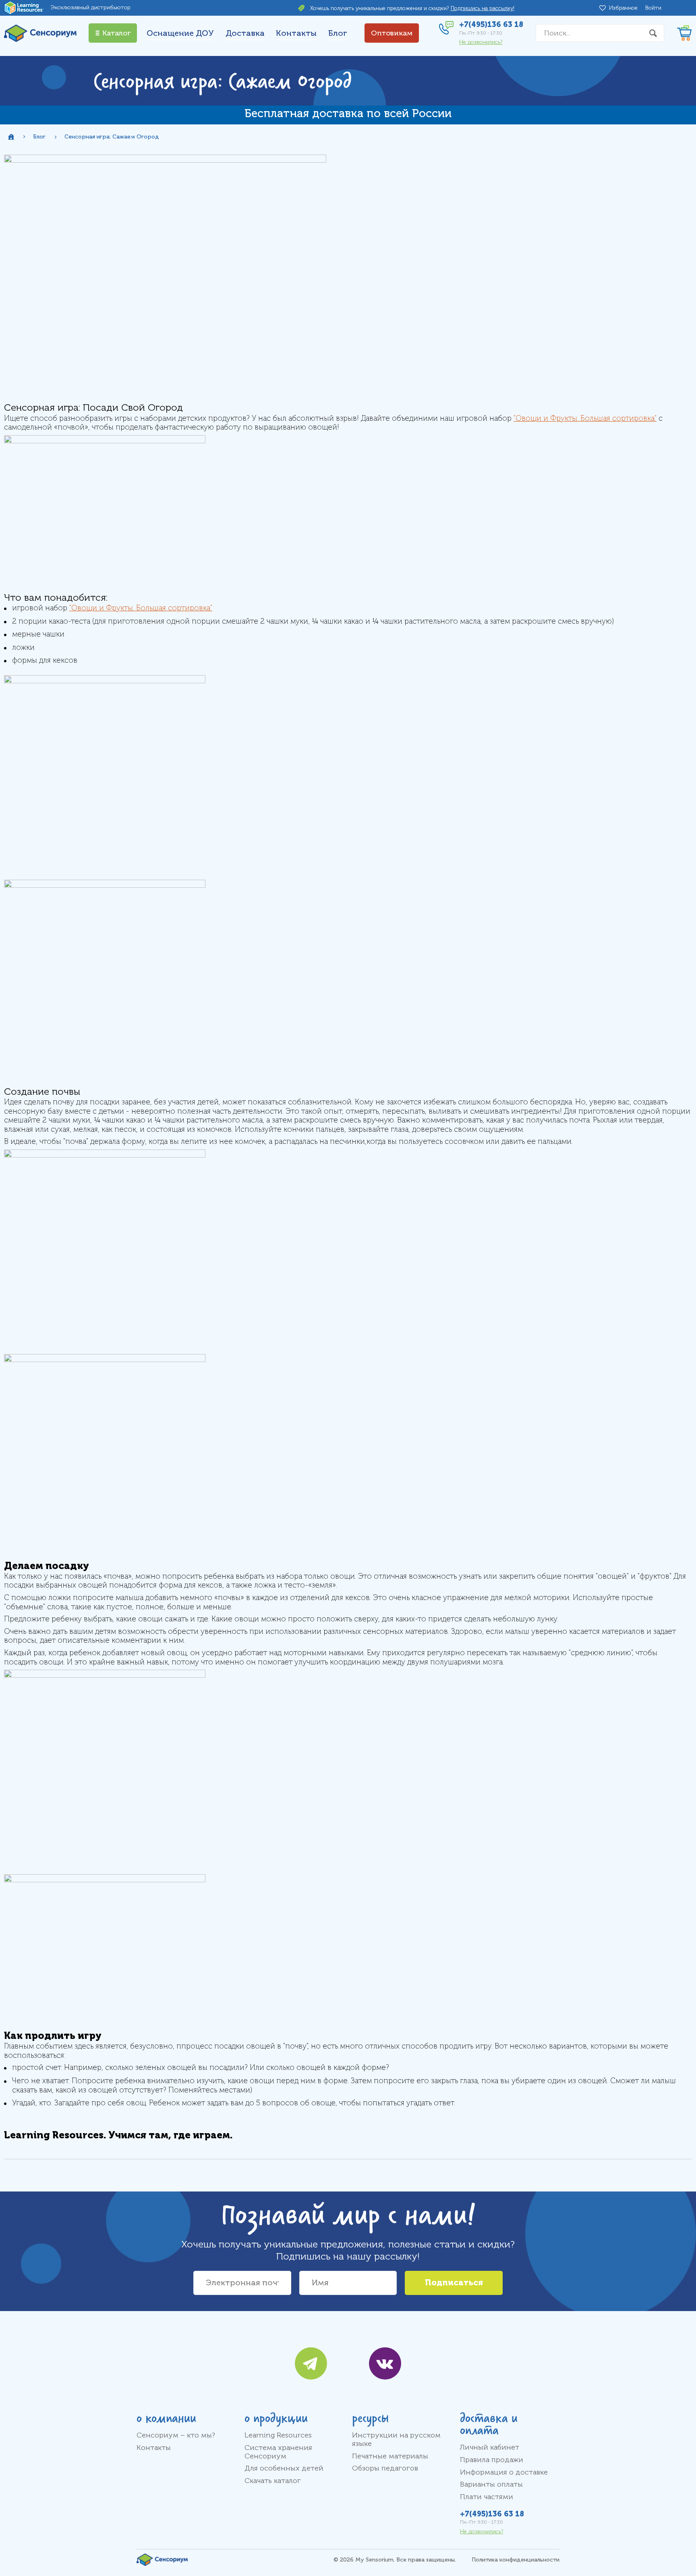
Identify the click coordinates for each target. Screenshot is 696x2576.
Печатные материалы (390, 2456)
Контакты (296, 33)
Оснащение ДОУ (180, 33)
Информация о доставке (504, 2472)
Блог (338, 33)
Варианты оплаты (491, 2484)
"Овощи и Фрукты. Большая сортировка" (585, 418)
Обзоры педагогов (385, 2468)
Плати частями (487, 2497)
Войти (653, 8)
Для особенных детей (284, 2468)
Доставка (245, 33)
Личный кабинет (490, 2447)
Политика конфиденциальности (516, 2560)
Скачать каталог (273, 2481)
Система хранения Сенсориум (278, 2452)
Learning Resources (278, 2435)
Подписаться (454, 2283)
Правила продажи (492, 2460)
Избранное (625, 8)
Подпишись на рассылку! (483, 8)
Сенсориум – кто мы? (176, 2435)
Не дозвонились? (481, 42)
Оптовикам (392, 33)
